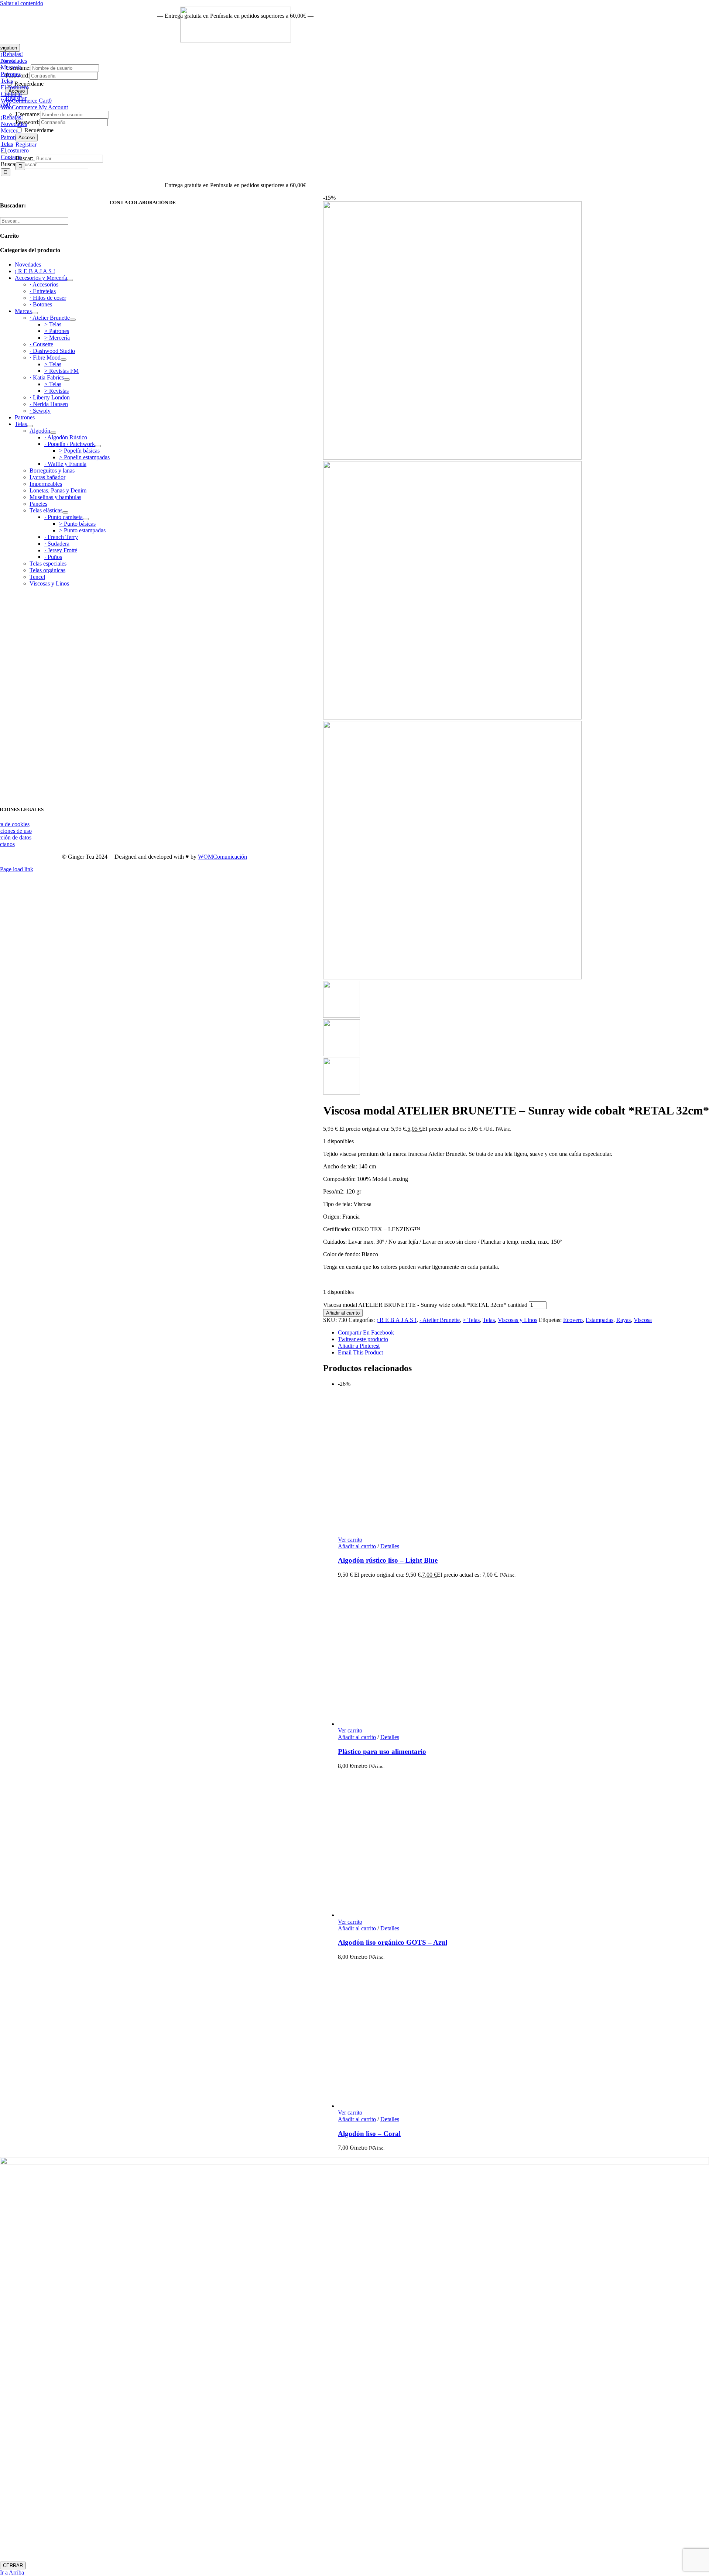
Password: (28, 122)
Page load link (17, 869)
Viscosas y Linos (518, 1320)
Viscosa (643, 1320)
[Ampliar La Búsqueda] (4, 153)
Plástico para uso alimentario (382, 1751)
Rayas (624, 1320)
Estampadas (600, 1320)
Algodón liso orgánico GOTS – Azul (393, 1942)
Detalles (390, 1546)
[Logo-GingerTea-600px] (154, 792)
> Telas (471, 1320)
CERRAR (13, 2565)
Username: (28, 114)
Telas (489, 1320)
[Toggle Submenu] (70, 280)
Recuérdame (38, 130)
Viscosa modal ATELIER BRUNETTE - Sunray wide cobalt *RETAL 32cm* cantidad (425, 1305)
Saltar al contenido (22, 3)
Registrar (26, 145)
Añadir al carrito (343, 1313)
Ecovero (573, 1320)
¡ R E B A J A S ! (396, 1320)
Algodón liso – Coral (369, 2134)
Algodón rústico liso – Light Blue (388, 1560)
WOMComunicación (222, 857)
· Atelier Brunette (440, 1320)
